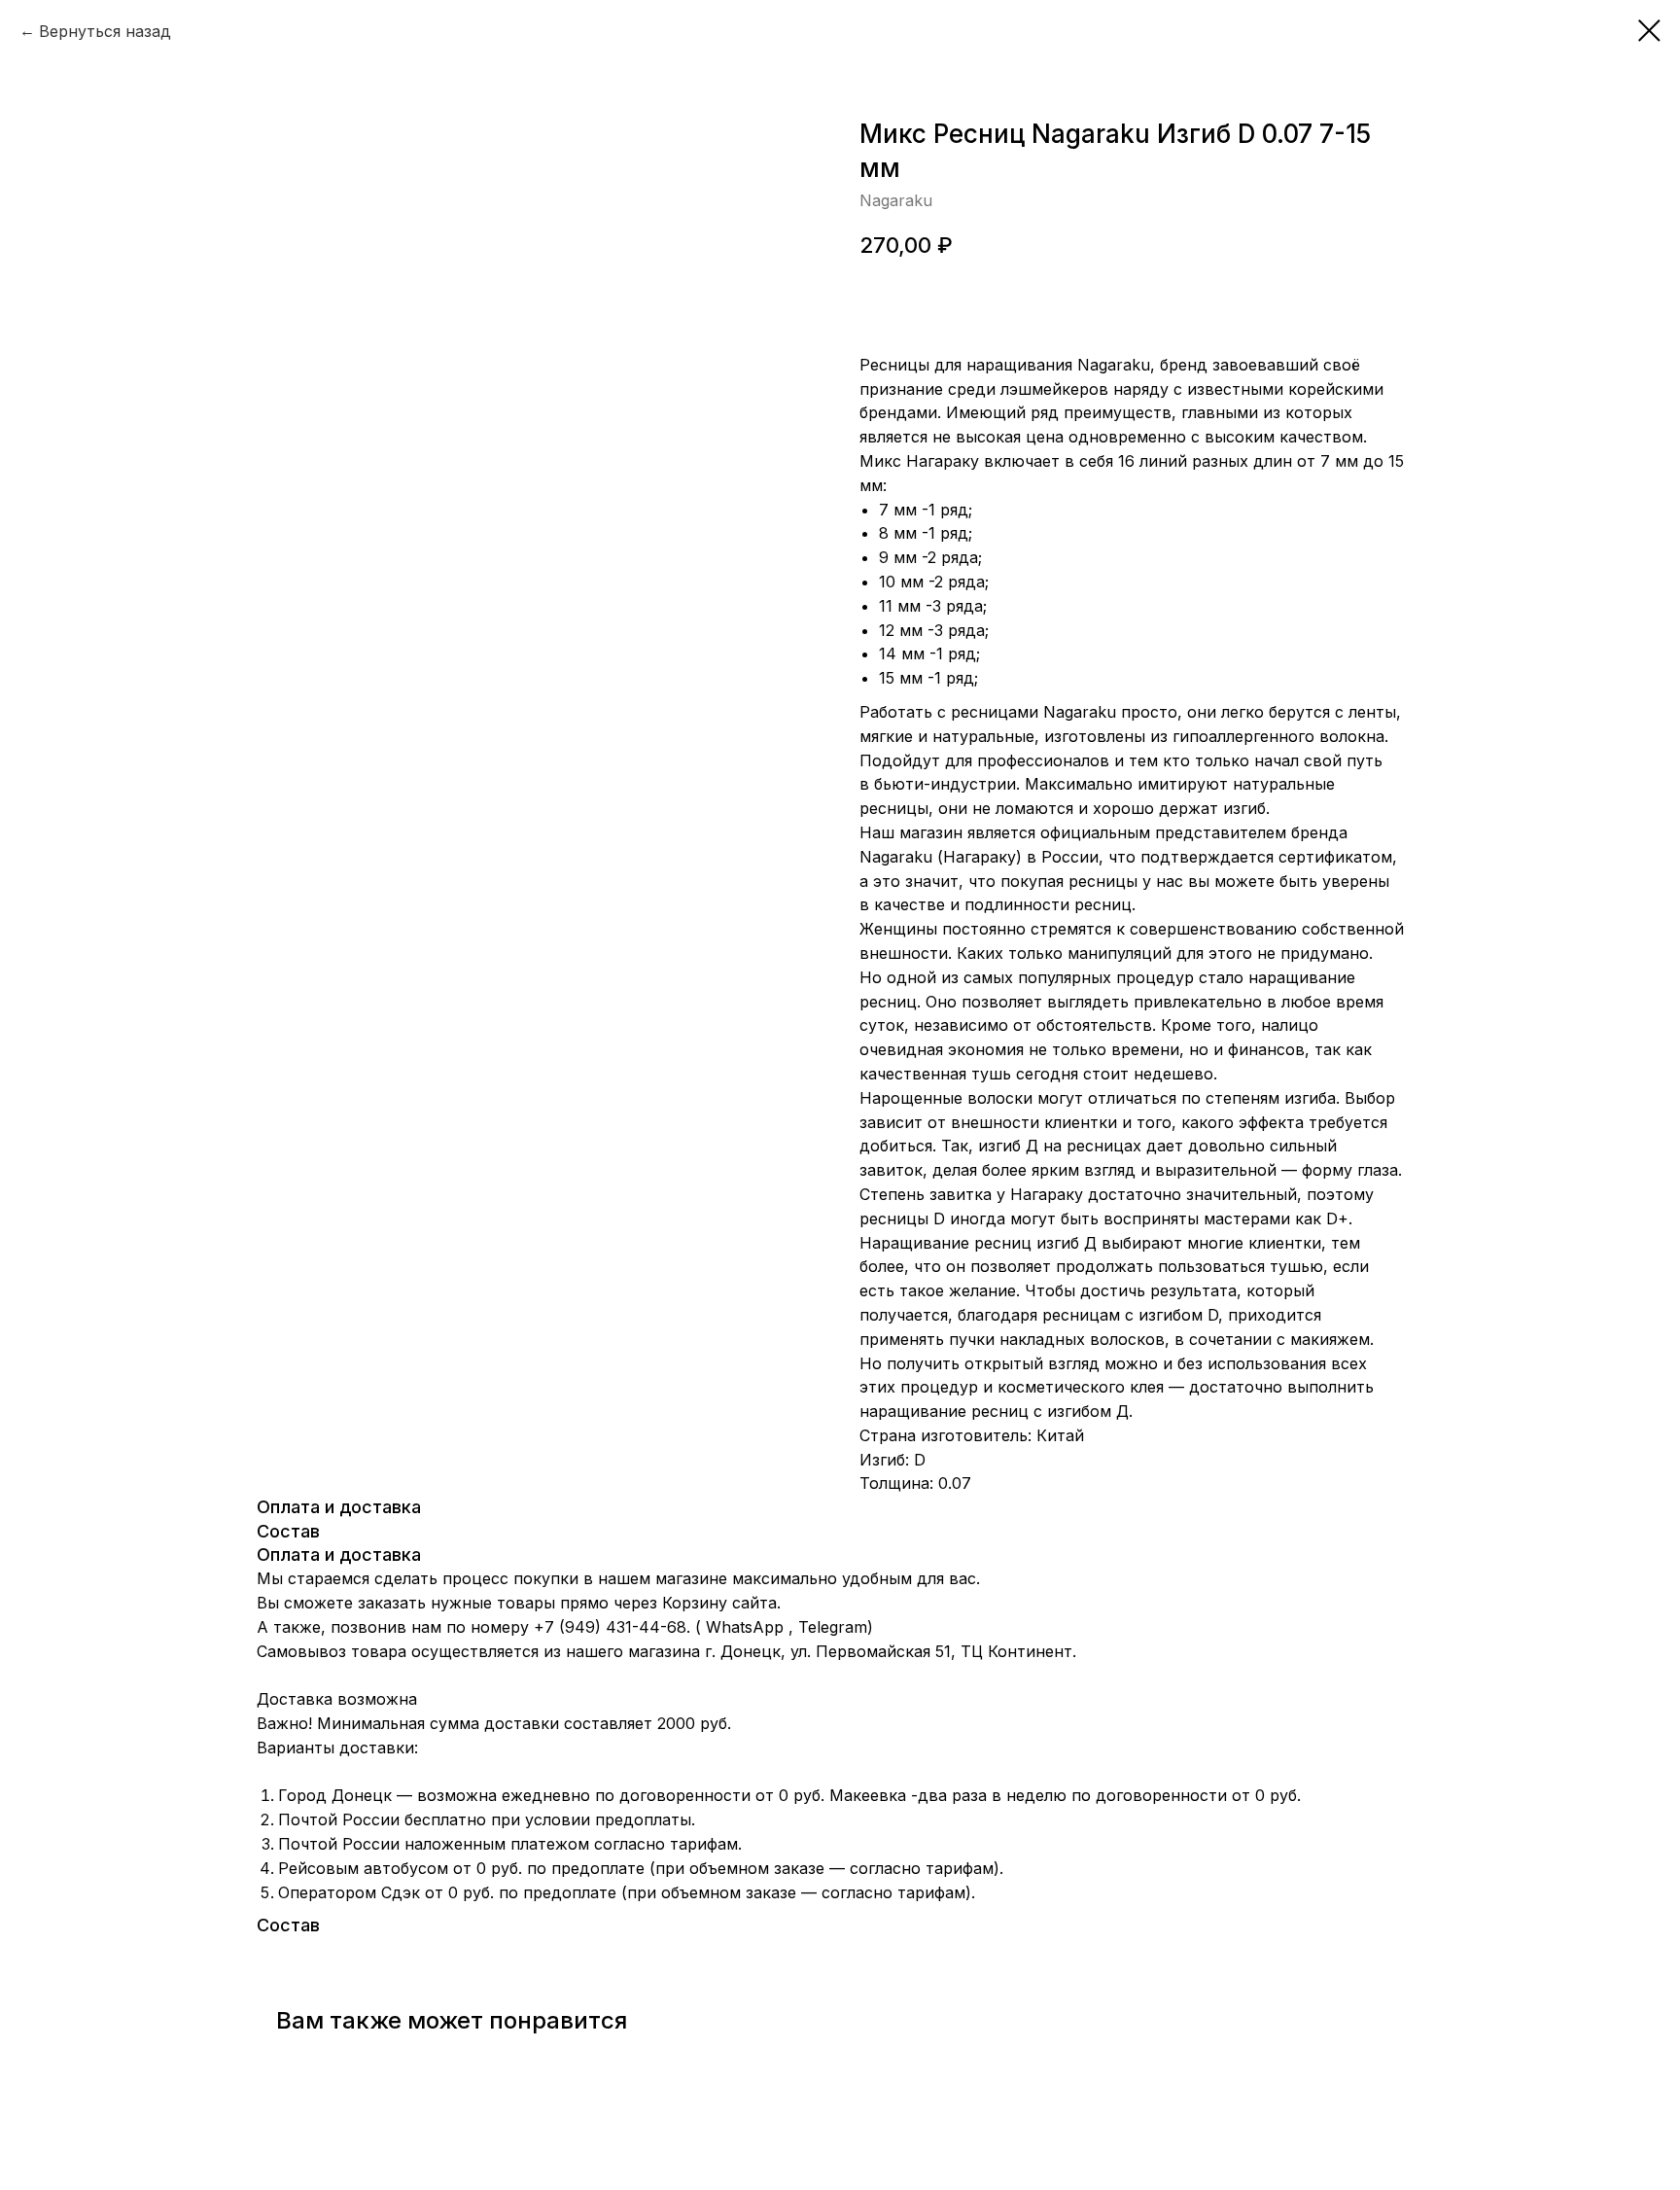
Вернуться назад (105, 31)
